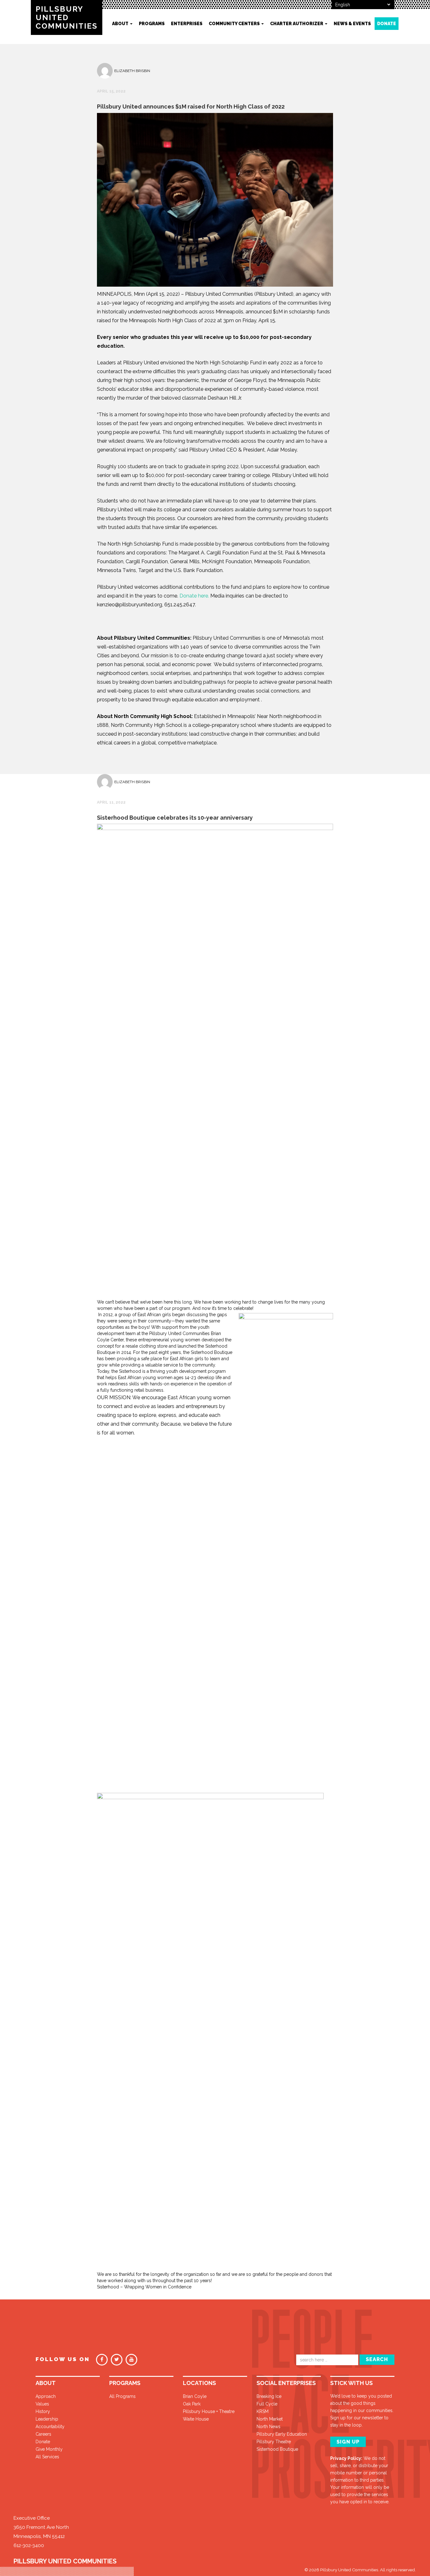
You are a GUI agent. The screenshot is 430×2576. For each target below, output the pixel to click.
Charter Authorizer (297, 24)
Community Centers (235, 24)
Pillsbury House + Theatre (209, 2411)
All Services (47, 2457)
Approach (46, 2396)
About (121, 24)
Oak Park (192, 2404)
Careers (43, 2434)
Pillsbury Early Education (282, 2434)
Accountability (50, 2427)
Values (42, 2404)
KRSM (263, 2411)
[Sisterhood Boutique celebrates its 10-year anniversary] (215, 1061)
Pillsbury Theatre (274, 2442)
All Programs (122, 2396)
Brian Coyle (195, 2396)
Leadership (47, 2419)
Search (377, 2359)
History (43, 2411)
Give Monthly (49, 2449)
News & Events (352, 24)
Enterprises (187, 24)
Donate (387, 24)
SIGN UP (348, 2442)
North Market (270, 2419)
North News (269, 2427)
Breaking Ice (269, 2396)
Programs (152, 24)
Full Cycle (267, 2404)
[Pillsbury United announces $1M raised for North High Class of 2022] (215, 201)
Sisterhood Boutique (277, 2449)
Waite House (196, 2419)
